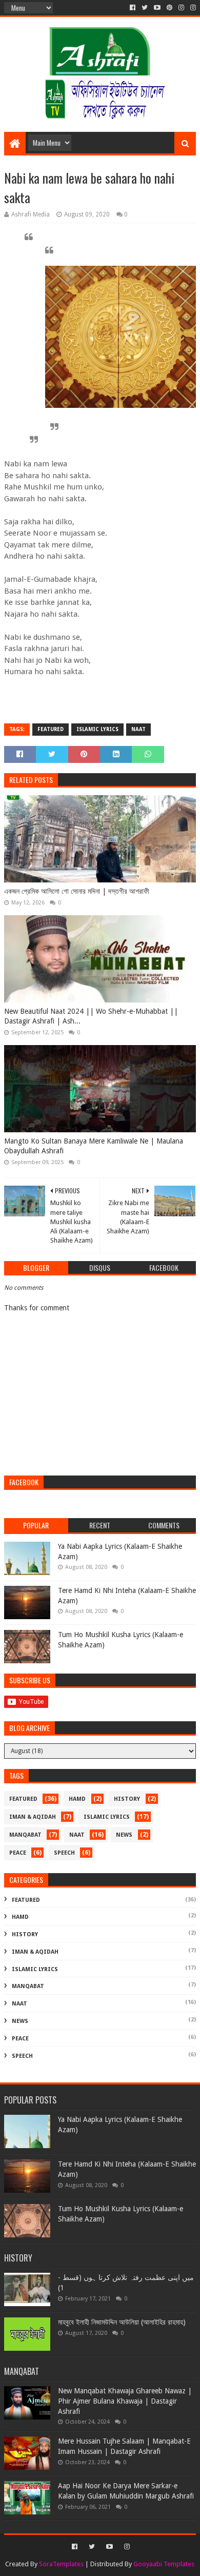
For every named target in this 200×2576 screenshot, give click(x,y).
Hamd (77, 1799)
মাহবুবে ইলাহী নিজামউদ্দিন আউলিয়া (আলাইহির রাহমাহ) (122, 2322)
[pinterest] (169, 8)
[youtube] (157, 8)
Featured (51, 729)
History (127, 1799)
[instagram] (181, 8)
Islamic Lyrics (97, 729)
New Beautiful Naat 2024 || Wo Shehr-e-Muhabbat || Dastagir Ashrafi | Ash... (91, 1016)
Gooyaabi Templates (164, 2564)
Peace (18, 1853)
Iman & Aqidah (33, 1817)
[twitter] (145, 8)
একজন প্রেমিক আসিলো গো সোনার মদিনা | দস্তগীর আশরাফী (77, 891)
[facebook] (133, 8)
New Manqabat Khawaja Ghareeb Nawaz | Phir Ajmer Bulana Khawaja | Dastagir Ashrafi (125, 2401)
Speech (64, 1853)
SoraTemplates (61, 2564)
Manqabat (25, 1835)
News (124, 1835)
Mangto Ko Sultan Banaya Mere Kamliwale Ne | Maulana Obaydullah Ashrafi (94, 1146)
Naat (138, 729)
